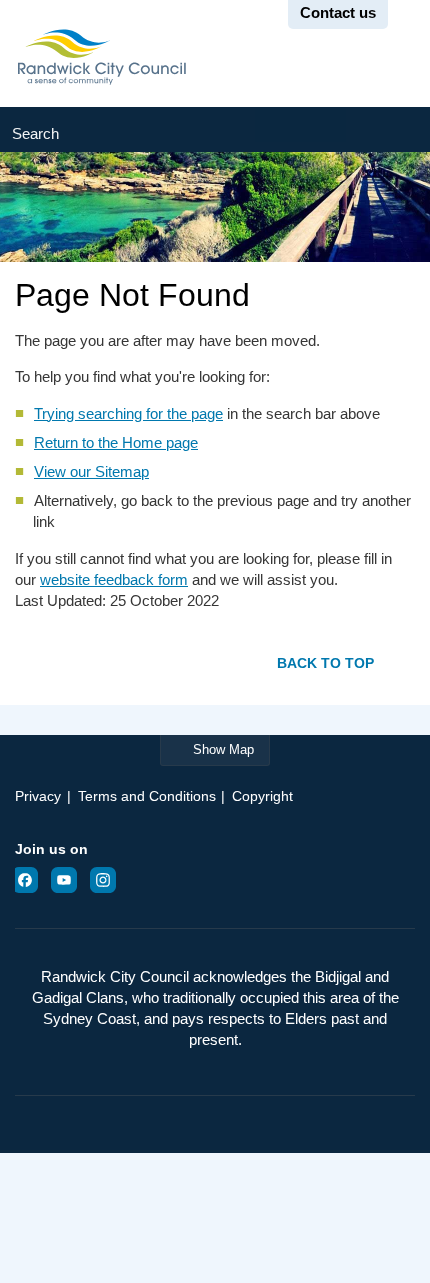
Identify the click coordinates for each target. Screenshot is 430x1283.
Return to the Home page (116, 442)
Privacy (38, 796)
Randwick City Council (101, 57)
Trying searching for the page (128, 413)
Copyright (262, 796)
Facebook (31, 880)
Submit (388, 129)
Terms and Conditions (147, 796)
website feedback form (114, 579)
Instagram (109, 880)
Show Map (223, 749)
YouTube (70, 880)
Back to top (325, 662)
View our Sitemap (91, 471)
